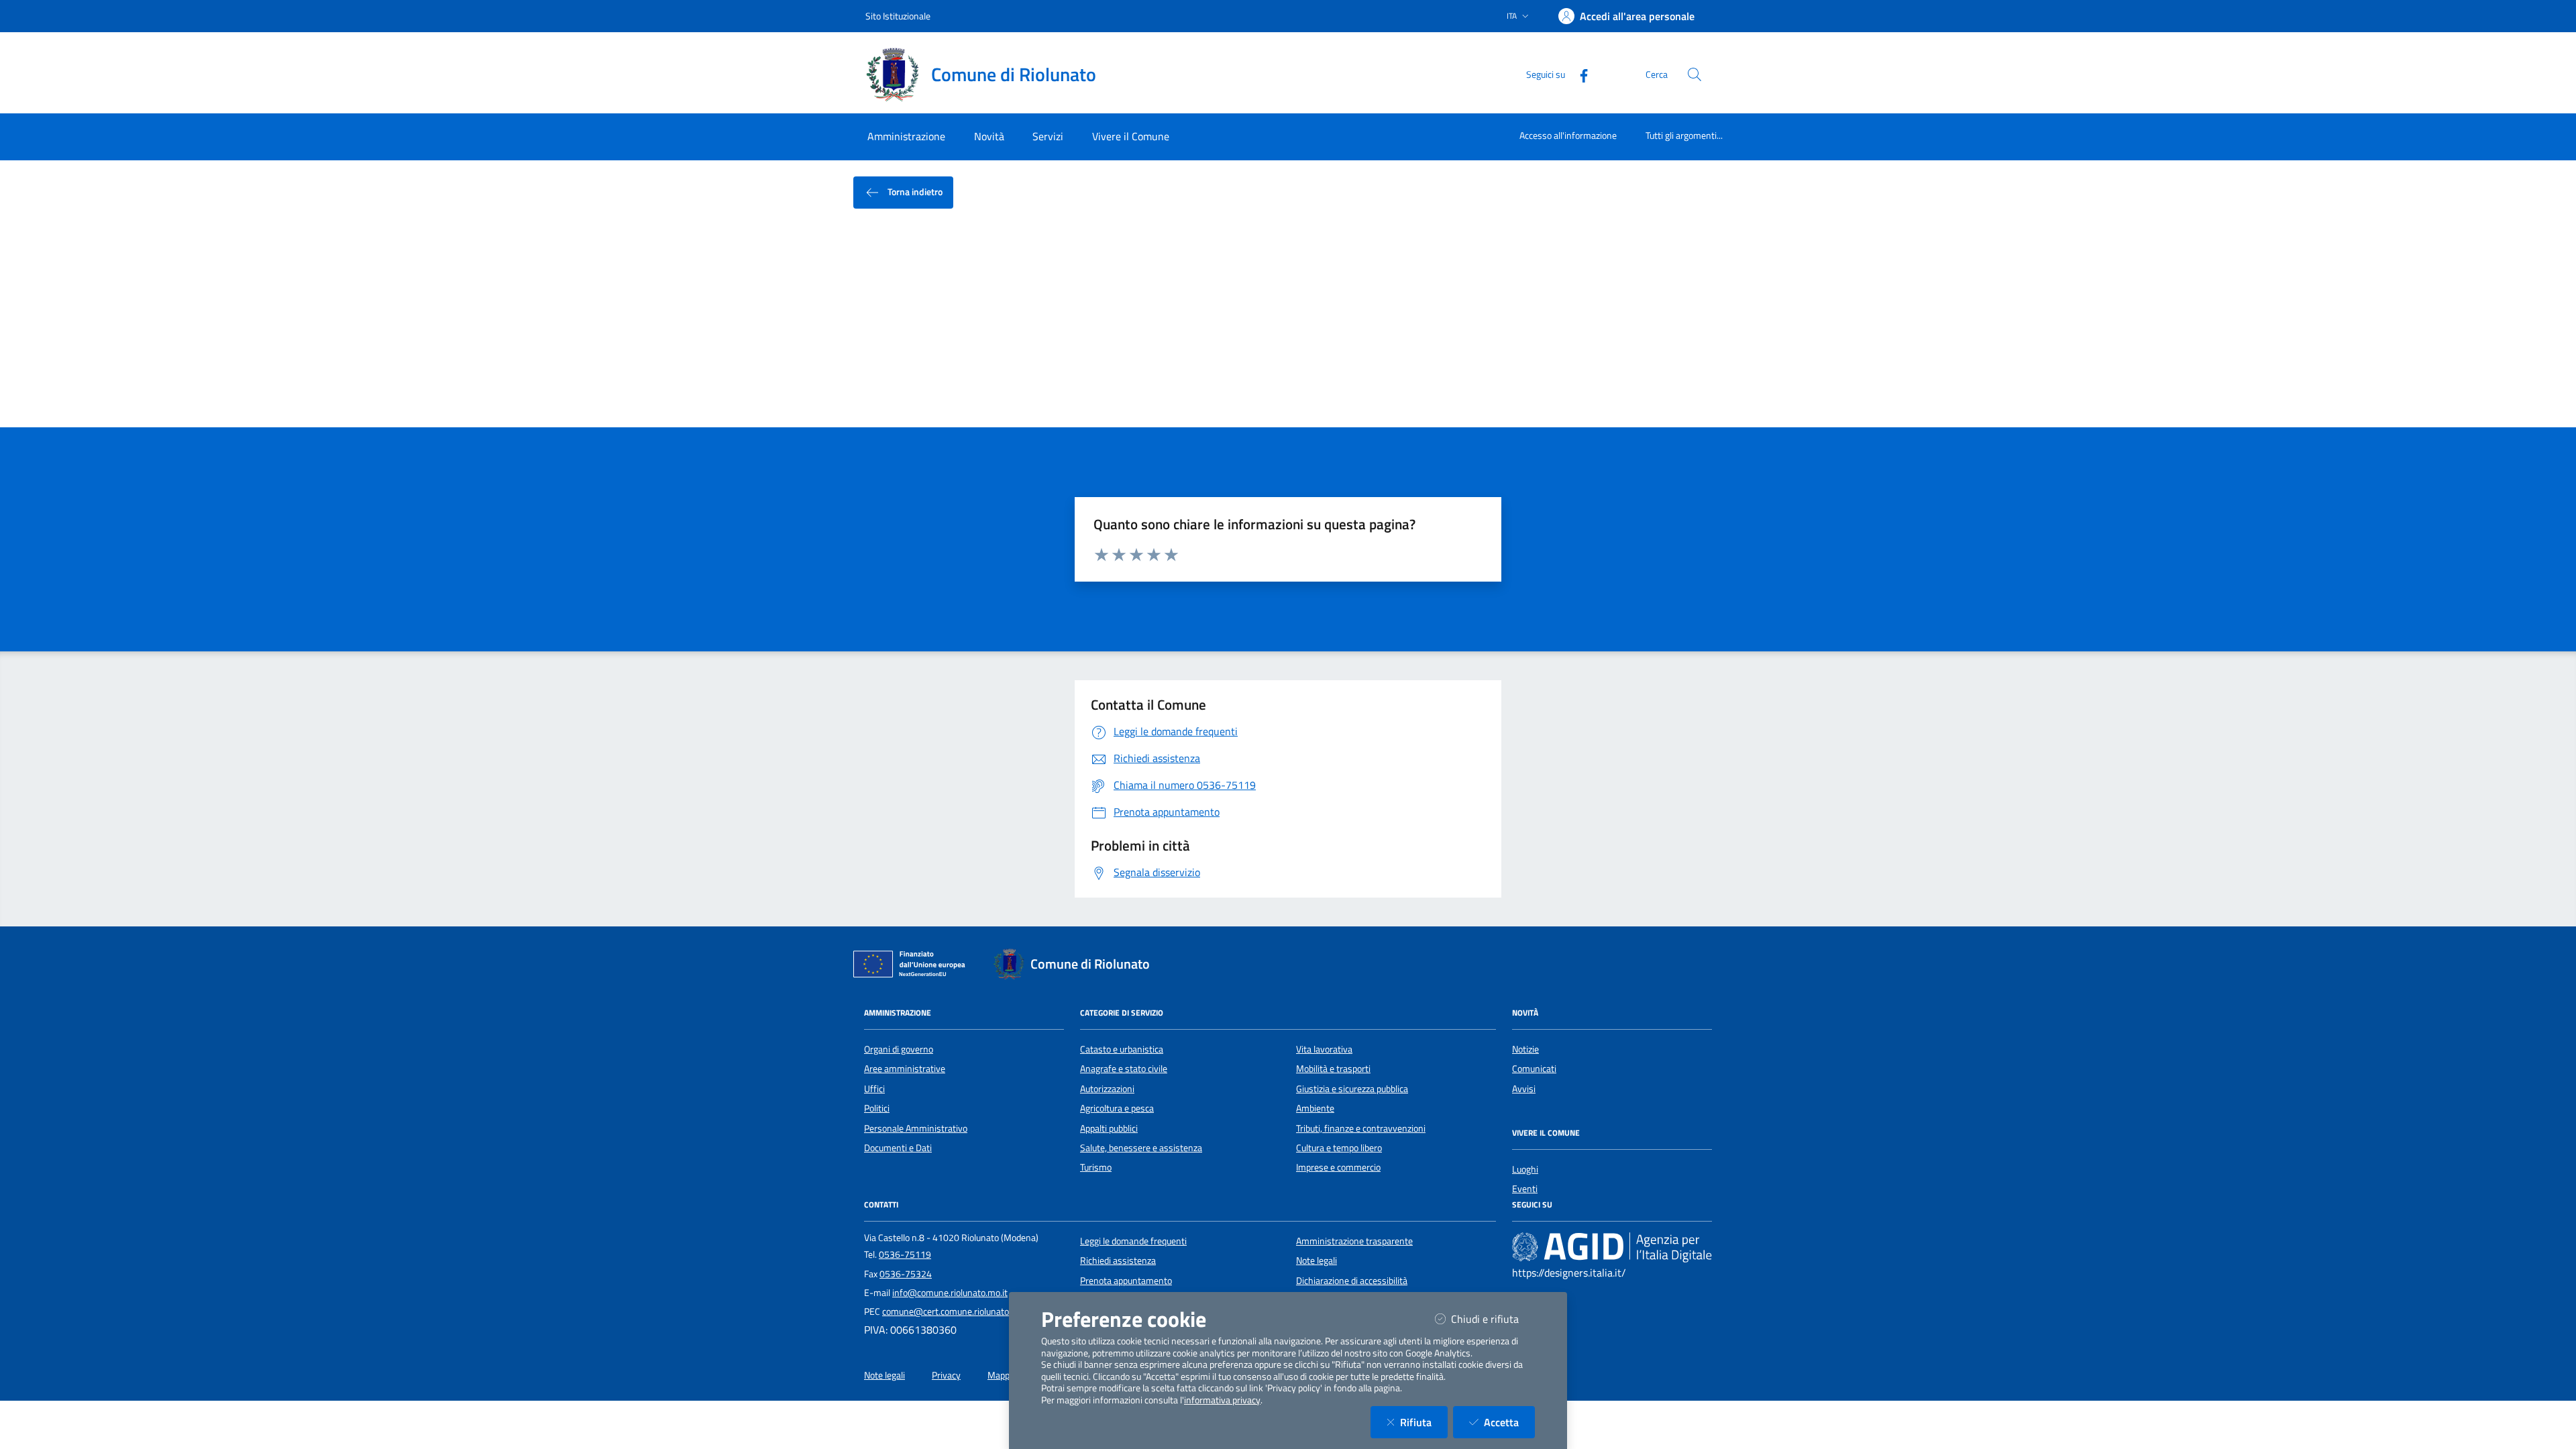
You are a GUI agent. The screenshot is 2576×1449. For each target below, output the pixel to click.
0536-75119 (905, 1254)
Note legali (1317, 1260)
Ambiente (1315, 1108)
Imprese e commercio (1338, 1167)
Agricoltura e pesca (1117, 1108)
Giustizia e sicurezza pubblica (1352, 1089)
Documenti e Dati (898, 1148)
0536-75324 (906, 1274)
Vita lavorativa (1324, 1049)
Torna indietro (914, 192)
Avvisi (1524, 1089)
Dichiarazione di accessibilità (1352, 1281)
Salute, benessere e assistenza (1141, 1148)
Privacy (946, 1375)
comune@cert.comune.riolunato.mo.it (957, 1311)
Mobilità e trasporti (1333, 1069)
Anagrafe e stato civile (1124, 1069)
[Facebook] (1578, 74)
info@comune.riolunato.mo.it (950, 1293)
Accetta (1509, 1422)
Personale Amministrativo (916, 1128)
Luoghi (1525, 1169)
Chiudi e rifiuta (1493, 1319)
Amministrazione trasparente (1354, 1241)
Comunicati (1534, 1069)
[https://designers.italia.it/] (1612, 1246)
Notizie (1525, 1049)
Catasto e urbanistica (1122, 1049)
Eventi (1525, 1189)
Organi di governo (899, 1049)
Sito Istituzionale (898, 16)
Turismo (1096, 1167)
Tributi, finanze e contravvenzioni (1361, 1128)
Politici (877, 1108)
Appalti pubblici (1109, 1128)
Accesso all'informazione (1568, 135)
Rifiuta (1424, 1422)
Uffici (874, 1089)
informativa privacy (1222, 1400)
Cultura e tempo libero (1339, 1148)
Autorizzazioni (1107, 1089)
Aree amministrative (905, 1069)
